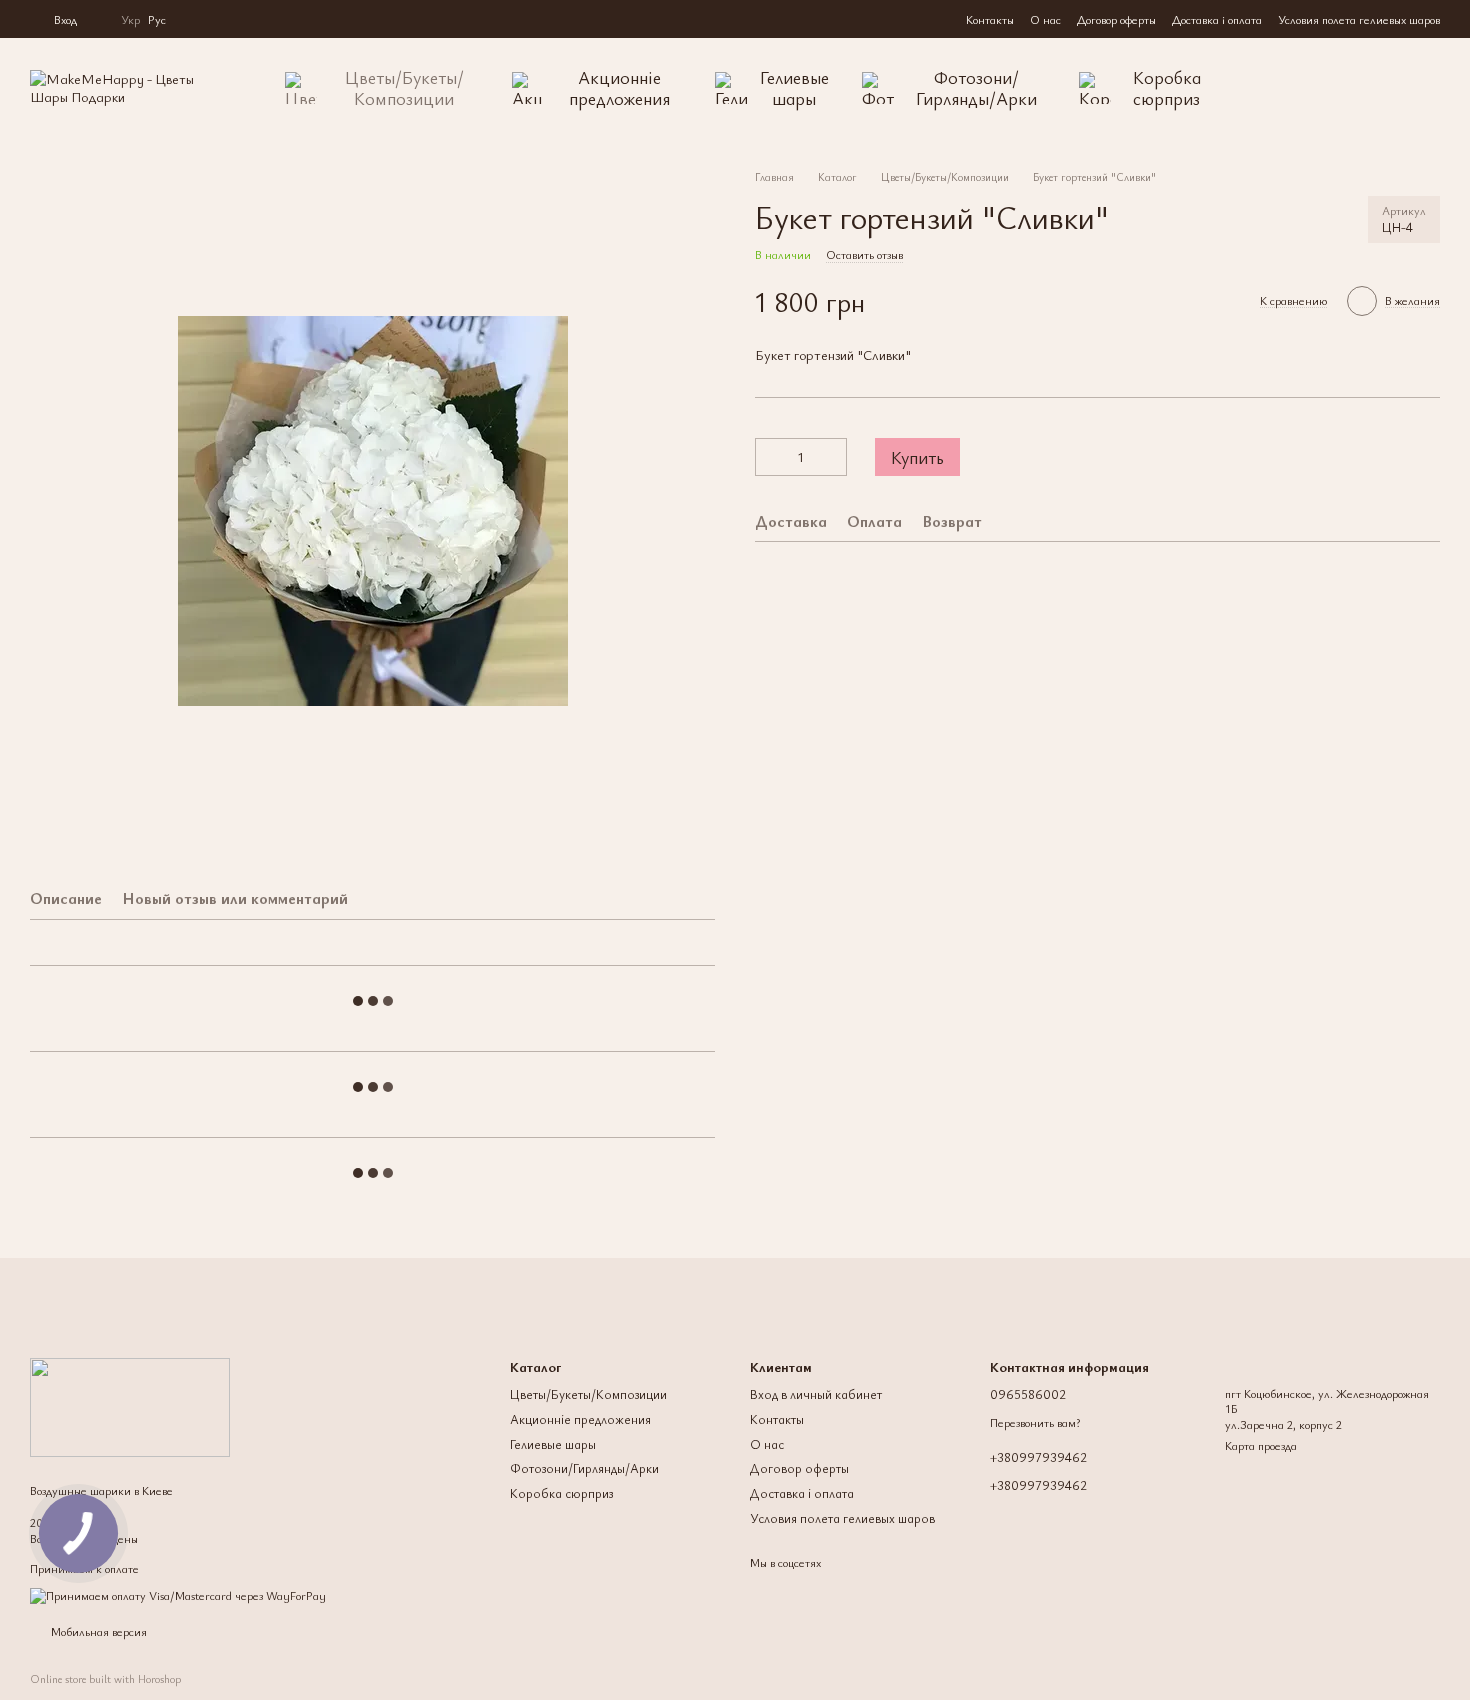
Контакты (990, 19)
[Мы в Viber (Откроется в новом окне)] (242, 19)
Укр (130, 19)
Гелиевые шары (794, 87)
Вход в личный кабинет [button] (816, 1394)
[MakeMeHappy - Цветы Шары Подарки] (130, 1405)
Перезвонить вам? (1035, 1422)
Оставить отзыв (864, 254)
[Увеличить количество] (832, 457)
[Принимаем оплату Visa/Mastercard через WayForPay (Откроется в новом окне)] (178, 1593)
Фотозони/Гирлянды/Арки (976, 87)
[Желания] (1384, 88)
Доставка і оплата (1217, 19)
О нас (1045, 19)
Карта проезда (1261, 1445)
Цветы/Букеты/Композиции (404, 87)
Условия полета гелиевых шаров (1359, 19)
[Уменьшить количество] (770, 457)
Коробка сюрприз (1167, 87)
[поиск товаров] (1288, 88)
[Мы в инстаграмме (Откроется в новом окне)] (194, 19)
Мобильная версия (97, 1631)
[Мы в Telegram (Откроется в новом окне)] (218, 19)
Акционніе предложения (619, 87)
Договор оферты (1116, 19)
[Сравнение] (1340, 88)
